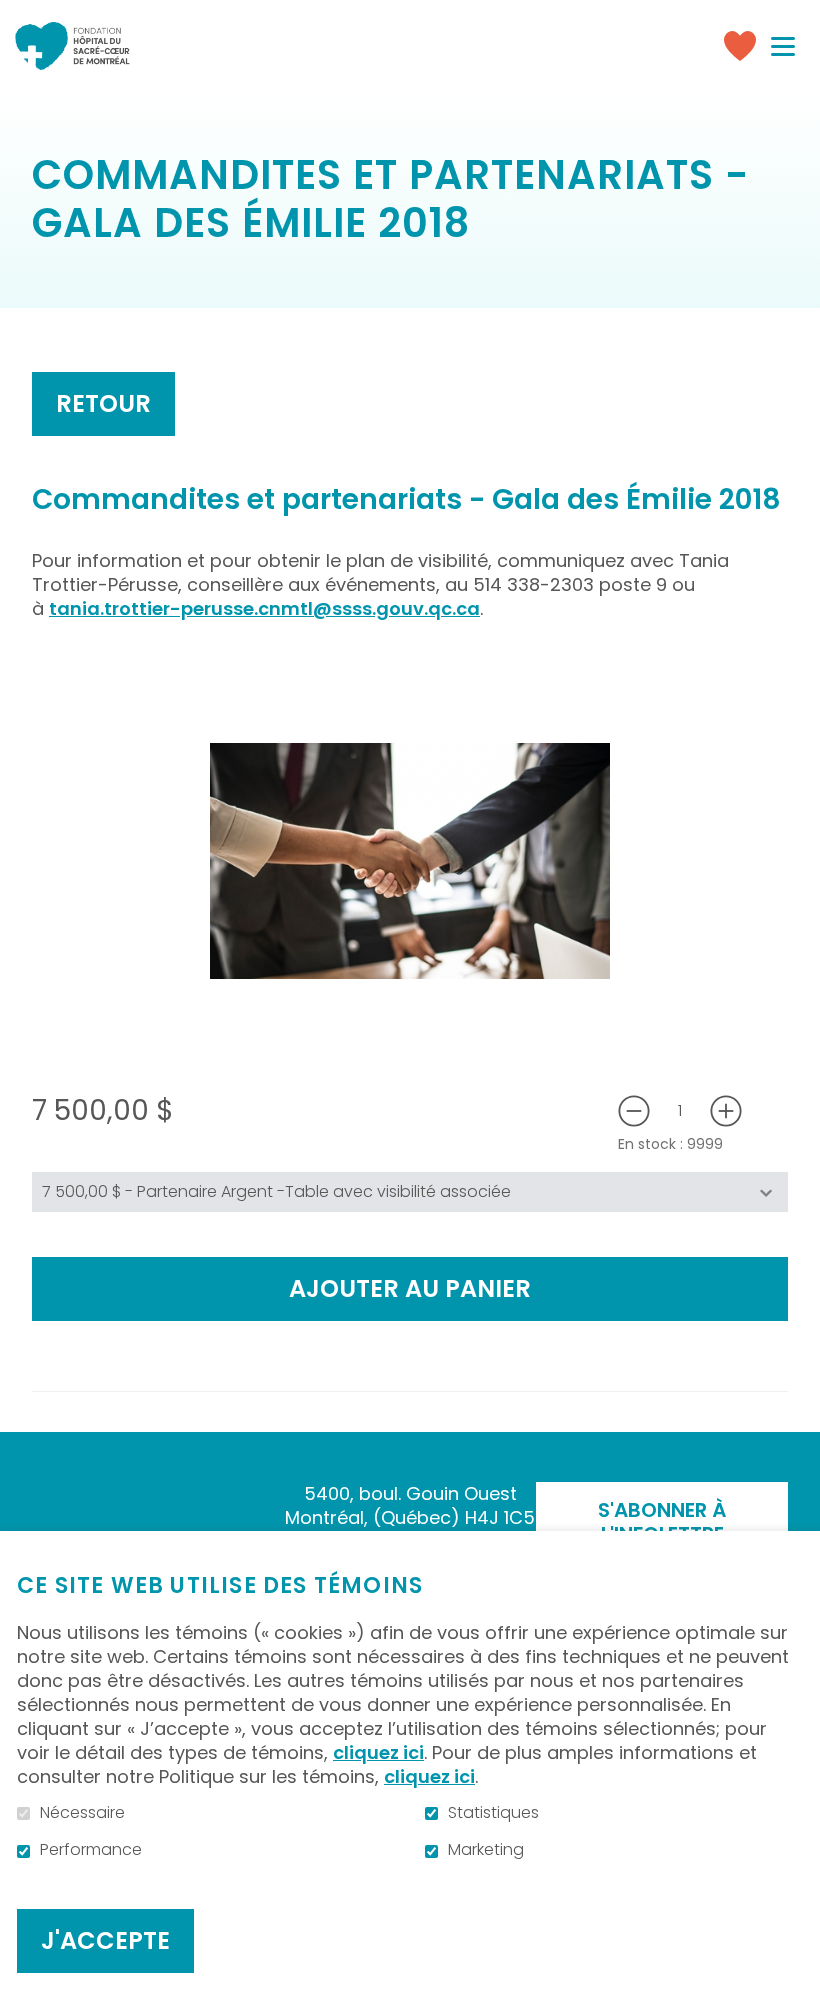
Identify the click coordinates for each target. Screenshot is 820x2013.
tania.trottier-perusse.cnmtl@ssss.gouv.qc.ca (264, 608)
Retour (103, 403)
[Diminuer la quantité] (634, 1111)
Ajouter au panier (410, 1288)
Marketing (486, 1850)
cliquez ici (378, 1752)
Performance (91, 1850)
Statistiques (493, 1813)
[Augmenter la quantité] (726, 1111)
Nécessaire (82, 1813)
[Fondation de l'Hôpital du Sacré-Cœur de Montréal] (72, 46)
